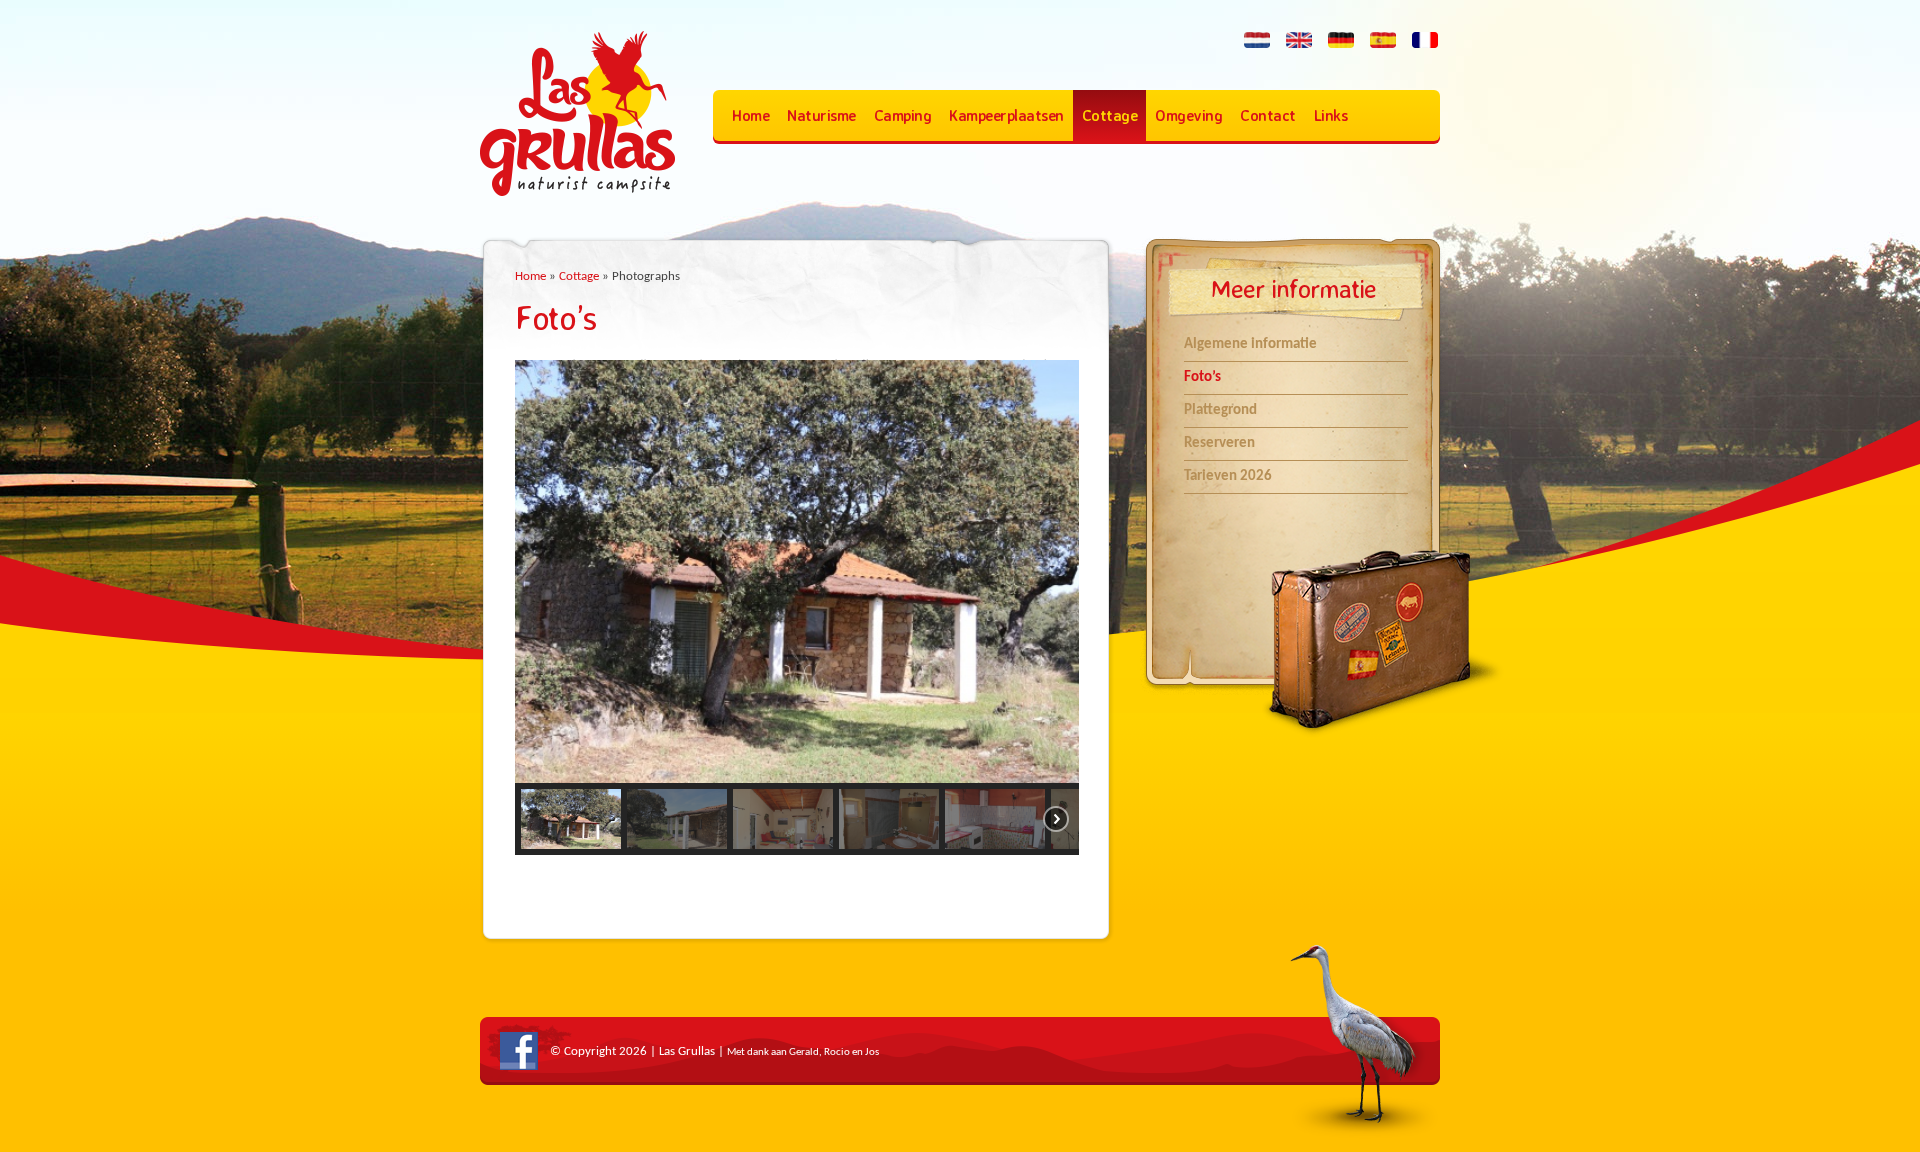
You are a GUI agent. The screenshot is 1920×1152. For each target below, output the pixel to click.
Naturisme (821, 115)
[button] (571, 819)
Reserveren (1219, 443)
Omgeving (1188, 115)
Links (1331, 115)
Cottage (1110, 115)
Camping (903, 115)
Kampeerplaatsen (1006, 115)
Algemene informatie (1250, 344)
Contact (1268, 115)
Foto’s (1202, 377)
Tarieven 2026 (1228, 476)
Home (750, 115)
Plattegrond (1220, 410)
